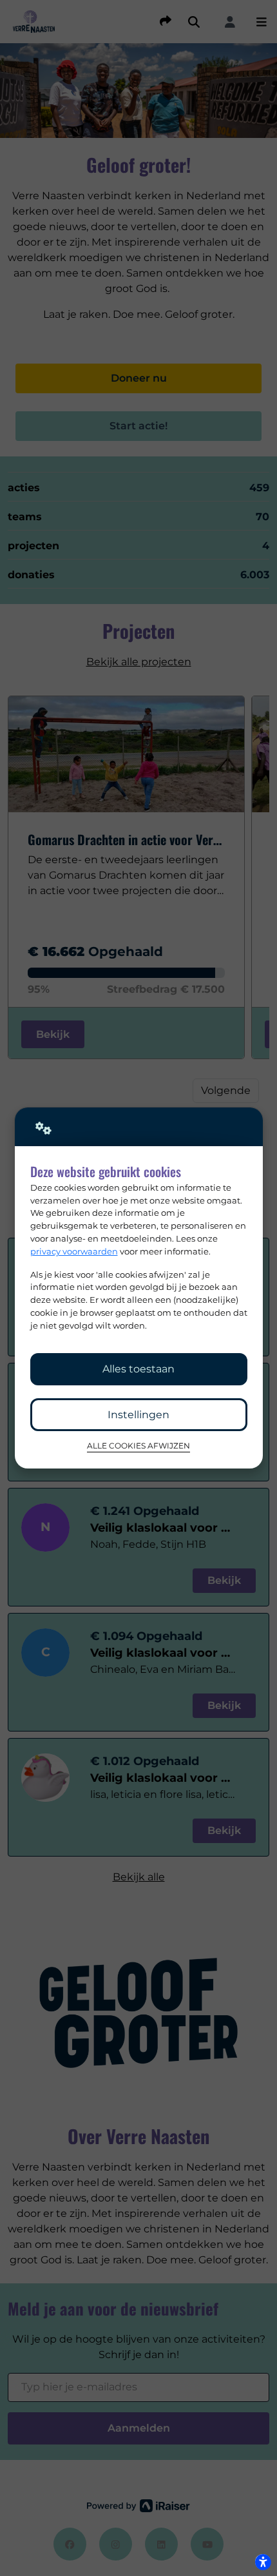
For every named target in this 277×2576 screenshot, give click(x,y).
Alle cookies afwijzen (138, 1446)
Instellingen (138, 1415)
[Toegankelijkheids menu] (263, 2562)
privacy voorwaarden (74, 1251)
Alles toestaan (138, 1369)
